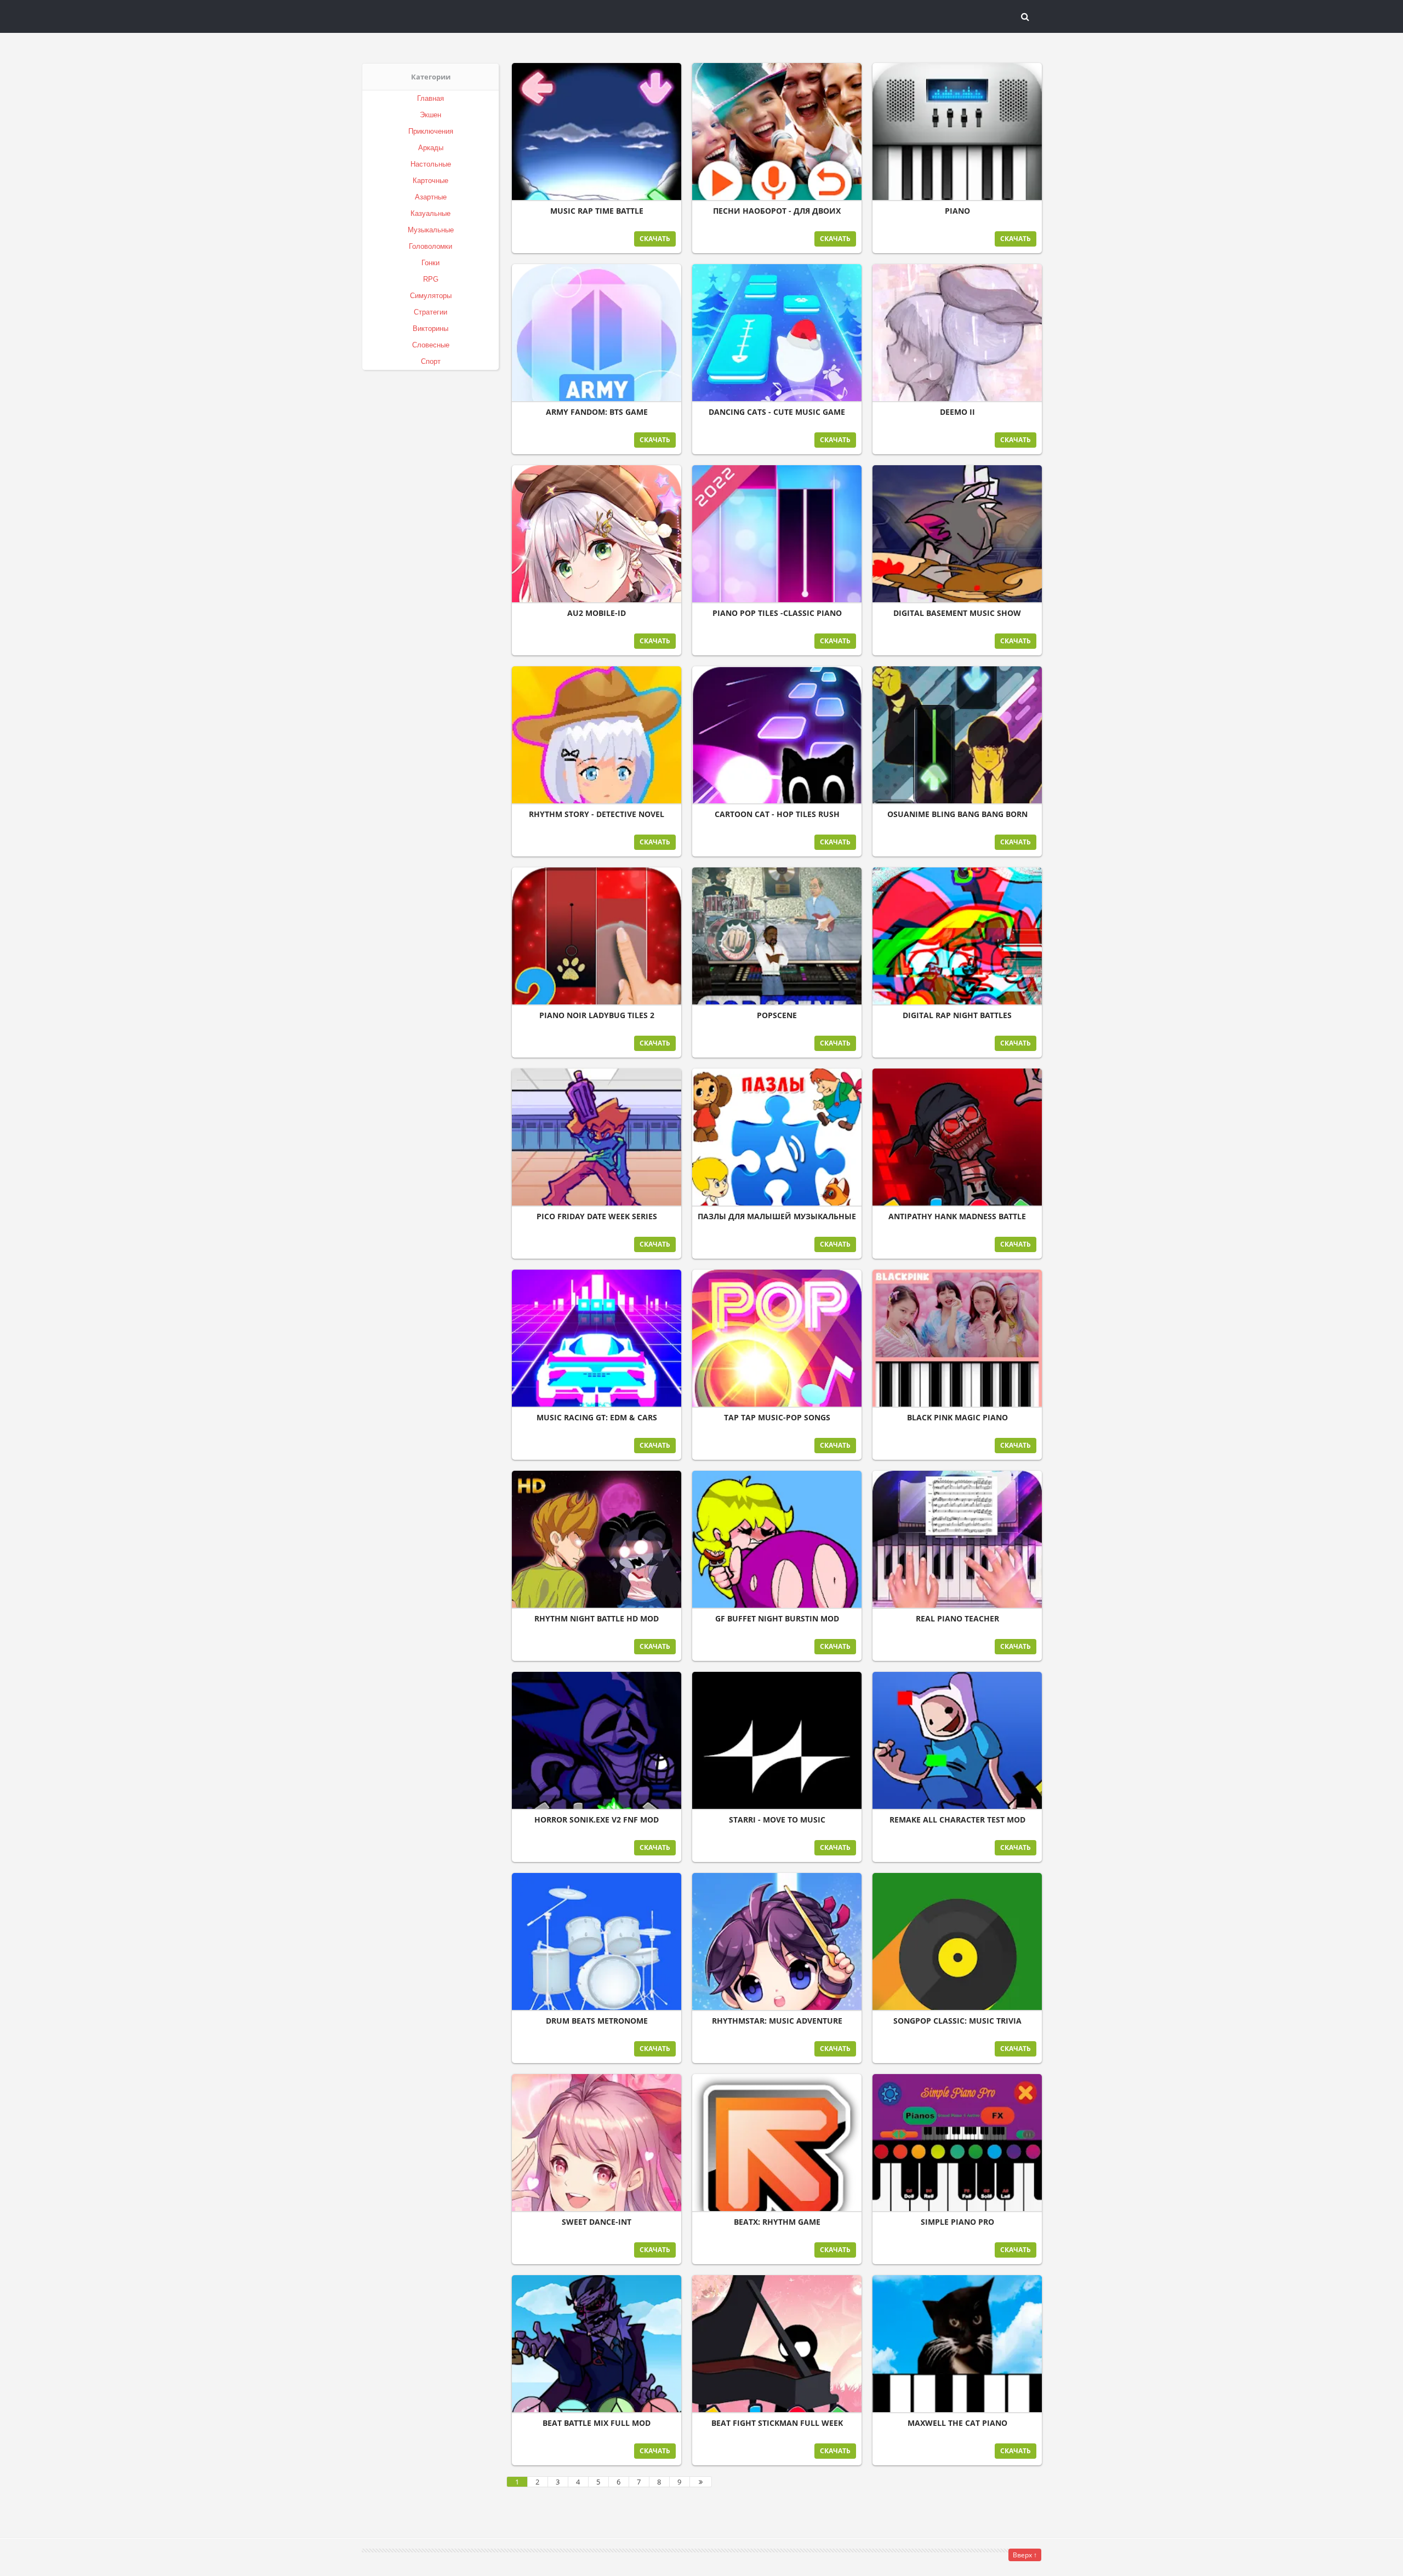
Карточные (430, 181)
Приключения (431, 131)
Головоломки (430, 246)
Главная (430, 98)
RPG (431, 279)
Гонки (430, 263)
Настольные (431, 164)
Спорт (431, 361)
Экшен (430, 115)
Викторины (430, 329)
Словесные (431, 345)
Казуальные (430, 213)
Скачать (655, 239)
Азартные (431, 197)
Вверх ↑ (1025, 2555)
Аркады (431, 148)
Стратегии (430, 312)
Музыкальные (431, 230)
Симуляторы (431, 296)
